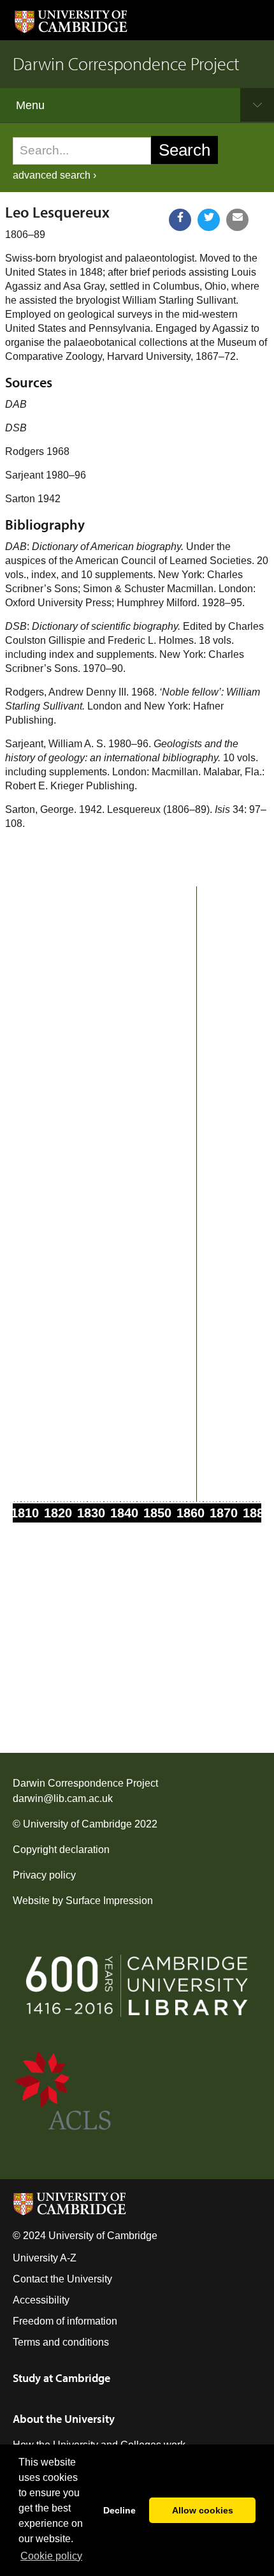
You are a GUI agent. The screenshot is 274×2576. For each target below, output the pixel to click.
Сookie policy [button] (51, 2556)
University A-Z (45, 2258)
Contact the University (62, 2279)
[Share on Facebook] (180, 220)
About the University (64, 2419)
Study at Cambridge (61, 2378)
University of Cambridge (77, 1824)
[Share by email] (237, 220)
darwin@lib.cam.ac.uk (63, 1798)
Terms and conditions (61, 2342)
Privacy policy (44, 1875)
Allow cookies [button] (203, 2510)
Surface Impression (109, 1901)
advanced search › (54, 175)
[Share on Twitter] (209, 220)
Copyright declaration (61, 1850)
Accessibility (41, 2300)
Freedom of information (65, 2321)
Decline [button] (119, 2510)
